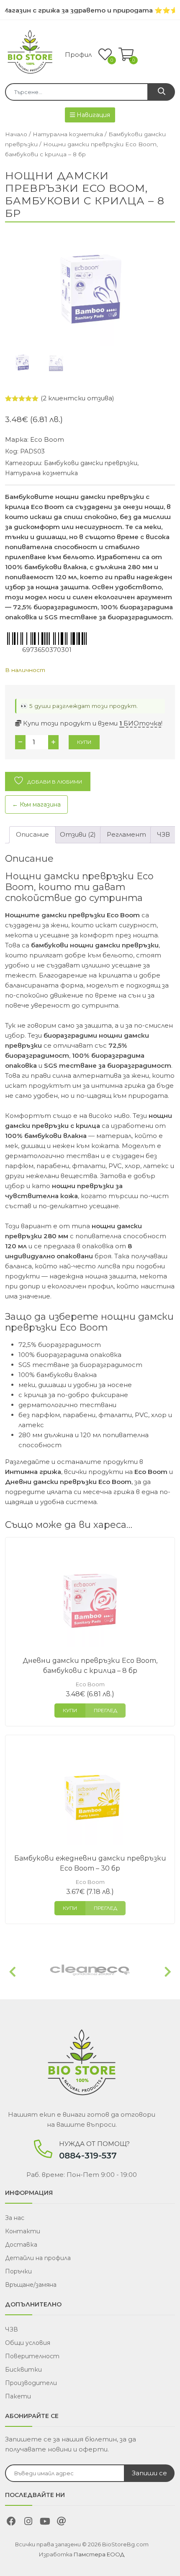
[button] (126, 55)
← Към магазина (36, 804)
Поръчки (18, 2271)
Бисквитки (23, 2370)
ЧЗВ (163, 834)
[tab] (32, 835)
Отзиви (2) (78, 834)
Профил (78, 55)
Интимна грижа (33, 1472)
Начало (16, 134)
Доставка (21, 2245)
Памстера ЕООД (99, 2554)
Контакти (23, 2231)
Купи (84, 742)
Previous (12, 1972)
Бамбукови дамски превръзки (91, 463)
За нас (15, 2218)
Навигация (93, 115)
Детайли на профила (38, 2258)
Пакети (18, 2396)
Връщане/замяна (31, 2285)
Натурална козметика (68, 134)
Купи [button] (70, 1710)
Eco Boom (47, 439)
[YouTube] (45, 2523)
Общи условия (28, 2343)
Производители (31, 2383)
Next (168, 1972)
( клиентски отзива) (77, 398)
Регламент (126, 834)
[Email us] (62, 2523)
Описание (32, 834)
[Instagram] (28, 2523)
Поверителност (32, 2356)
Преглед (105, 1710)
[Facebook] (11, 2523)
